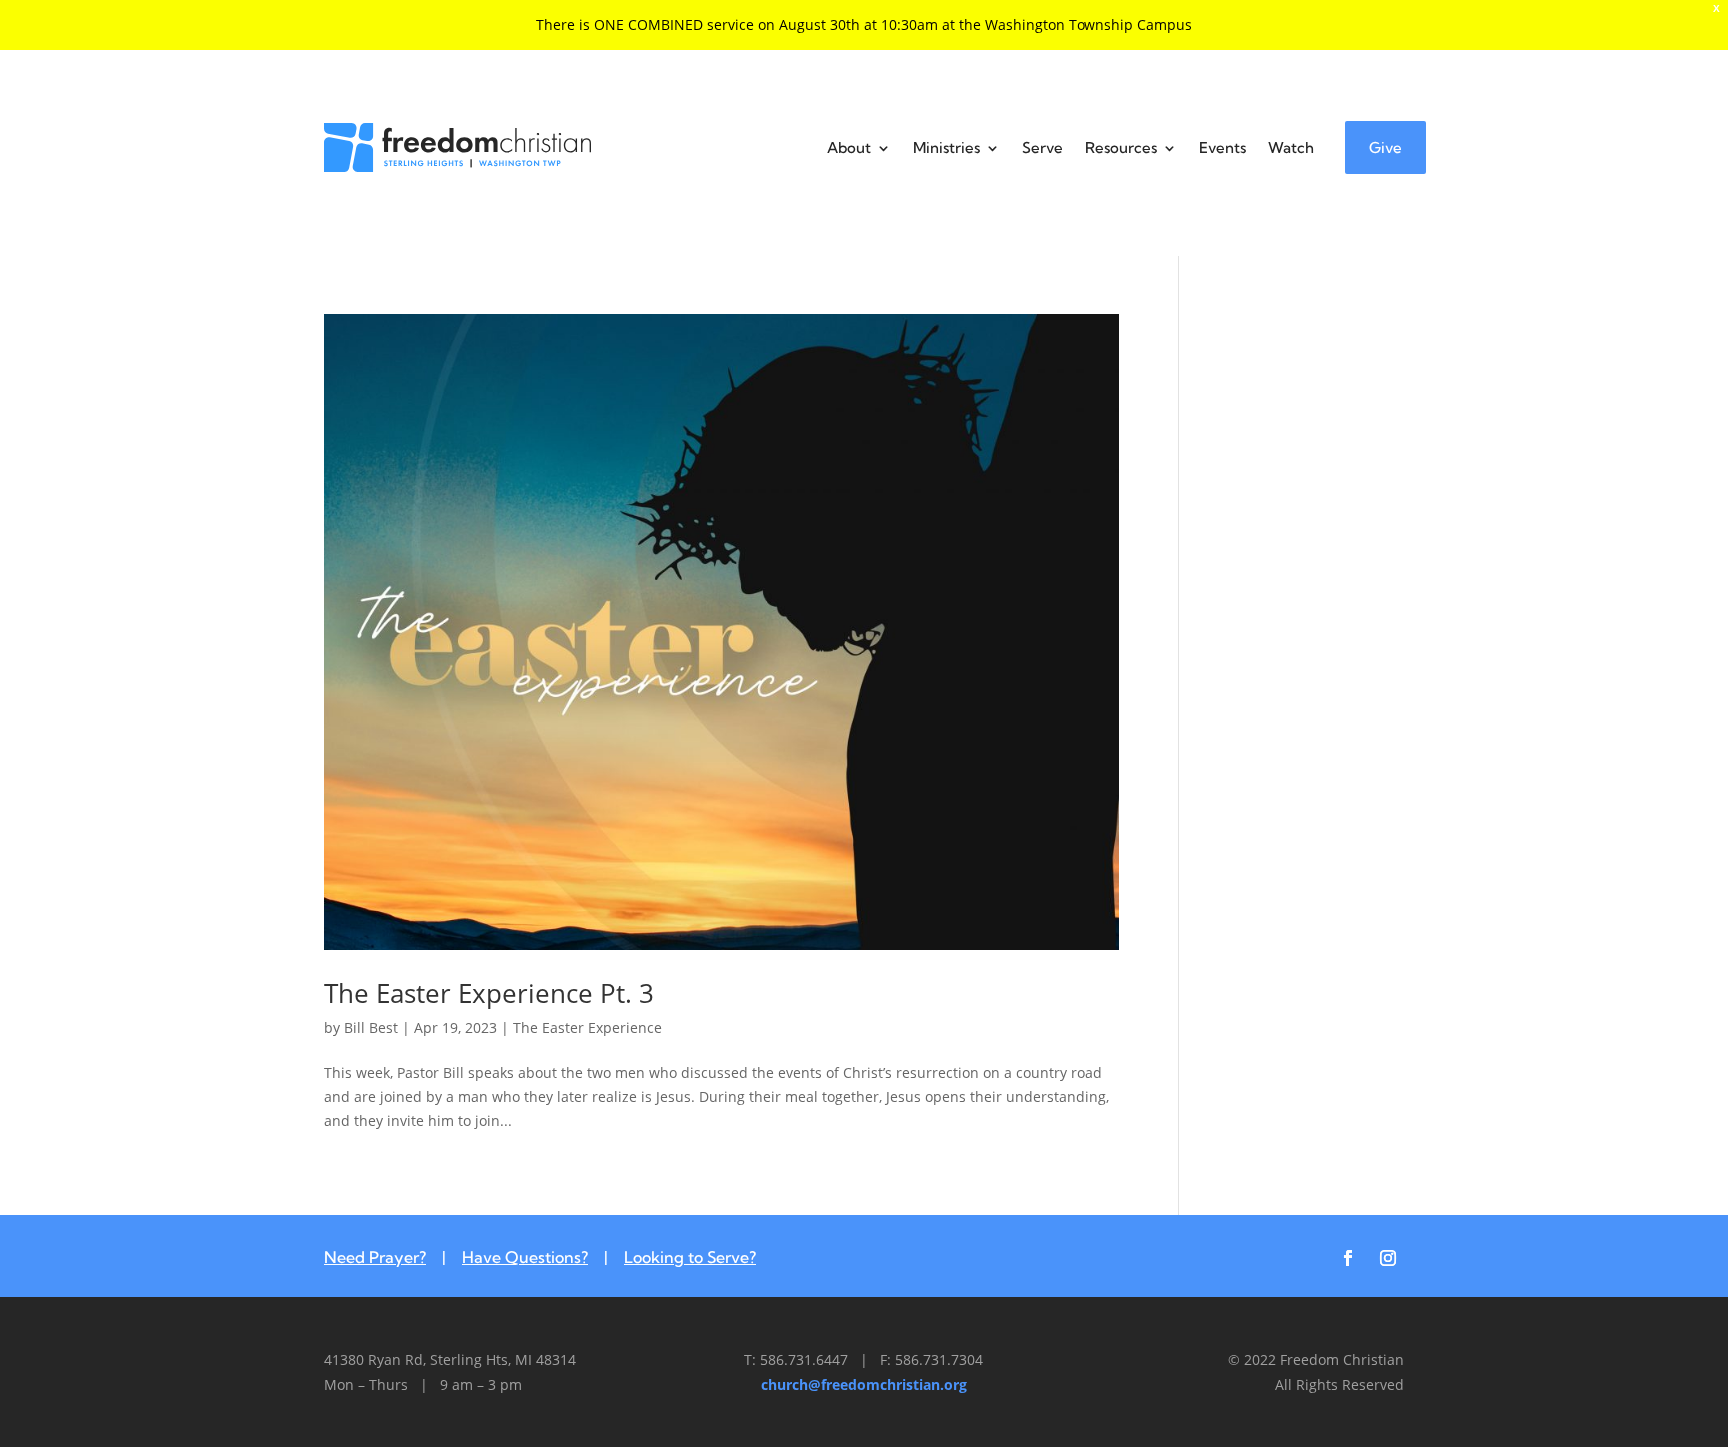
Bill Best (371, 1027)
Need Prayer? (375, 1257)
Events (1222, 147)
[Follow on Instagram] (1388, 1258)
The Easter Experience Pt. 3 (489, 993)
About (849, 147)
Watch (1291, 147)
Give (1385, 147)
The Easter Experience (587, 1027)
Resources (1121, 147)
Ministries (946, 147)
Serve (1042, 147)
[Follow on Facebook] (1348, 1258)
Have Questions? (525, 1257)
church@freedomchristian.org (864, 1384)
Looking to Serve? (690, 1257)
